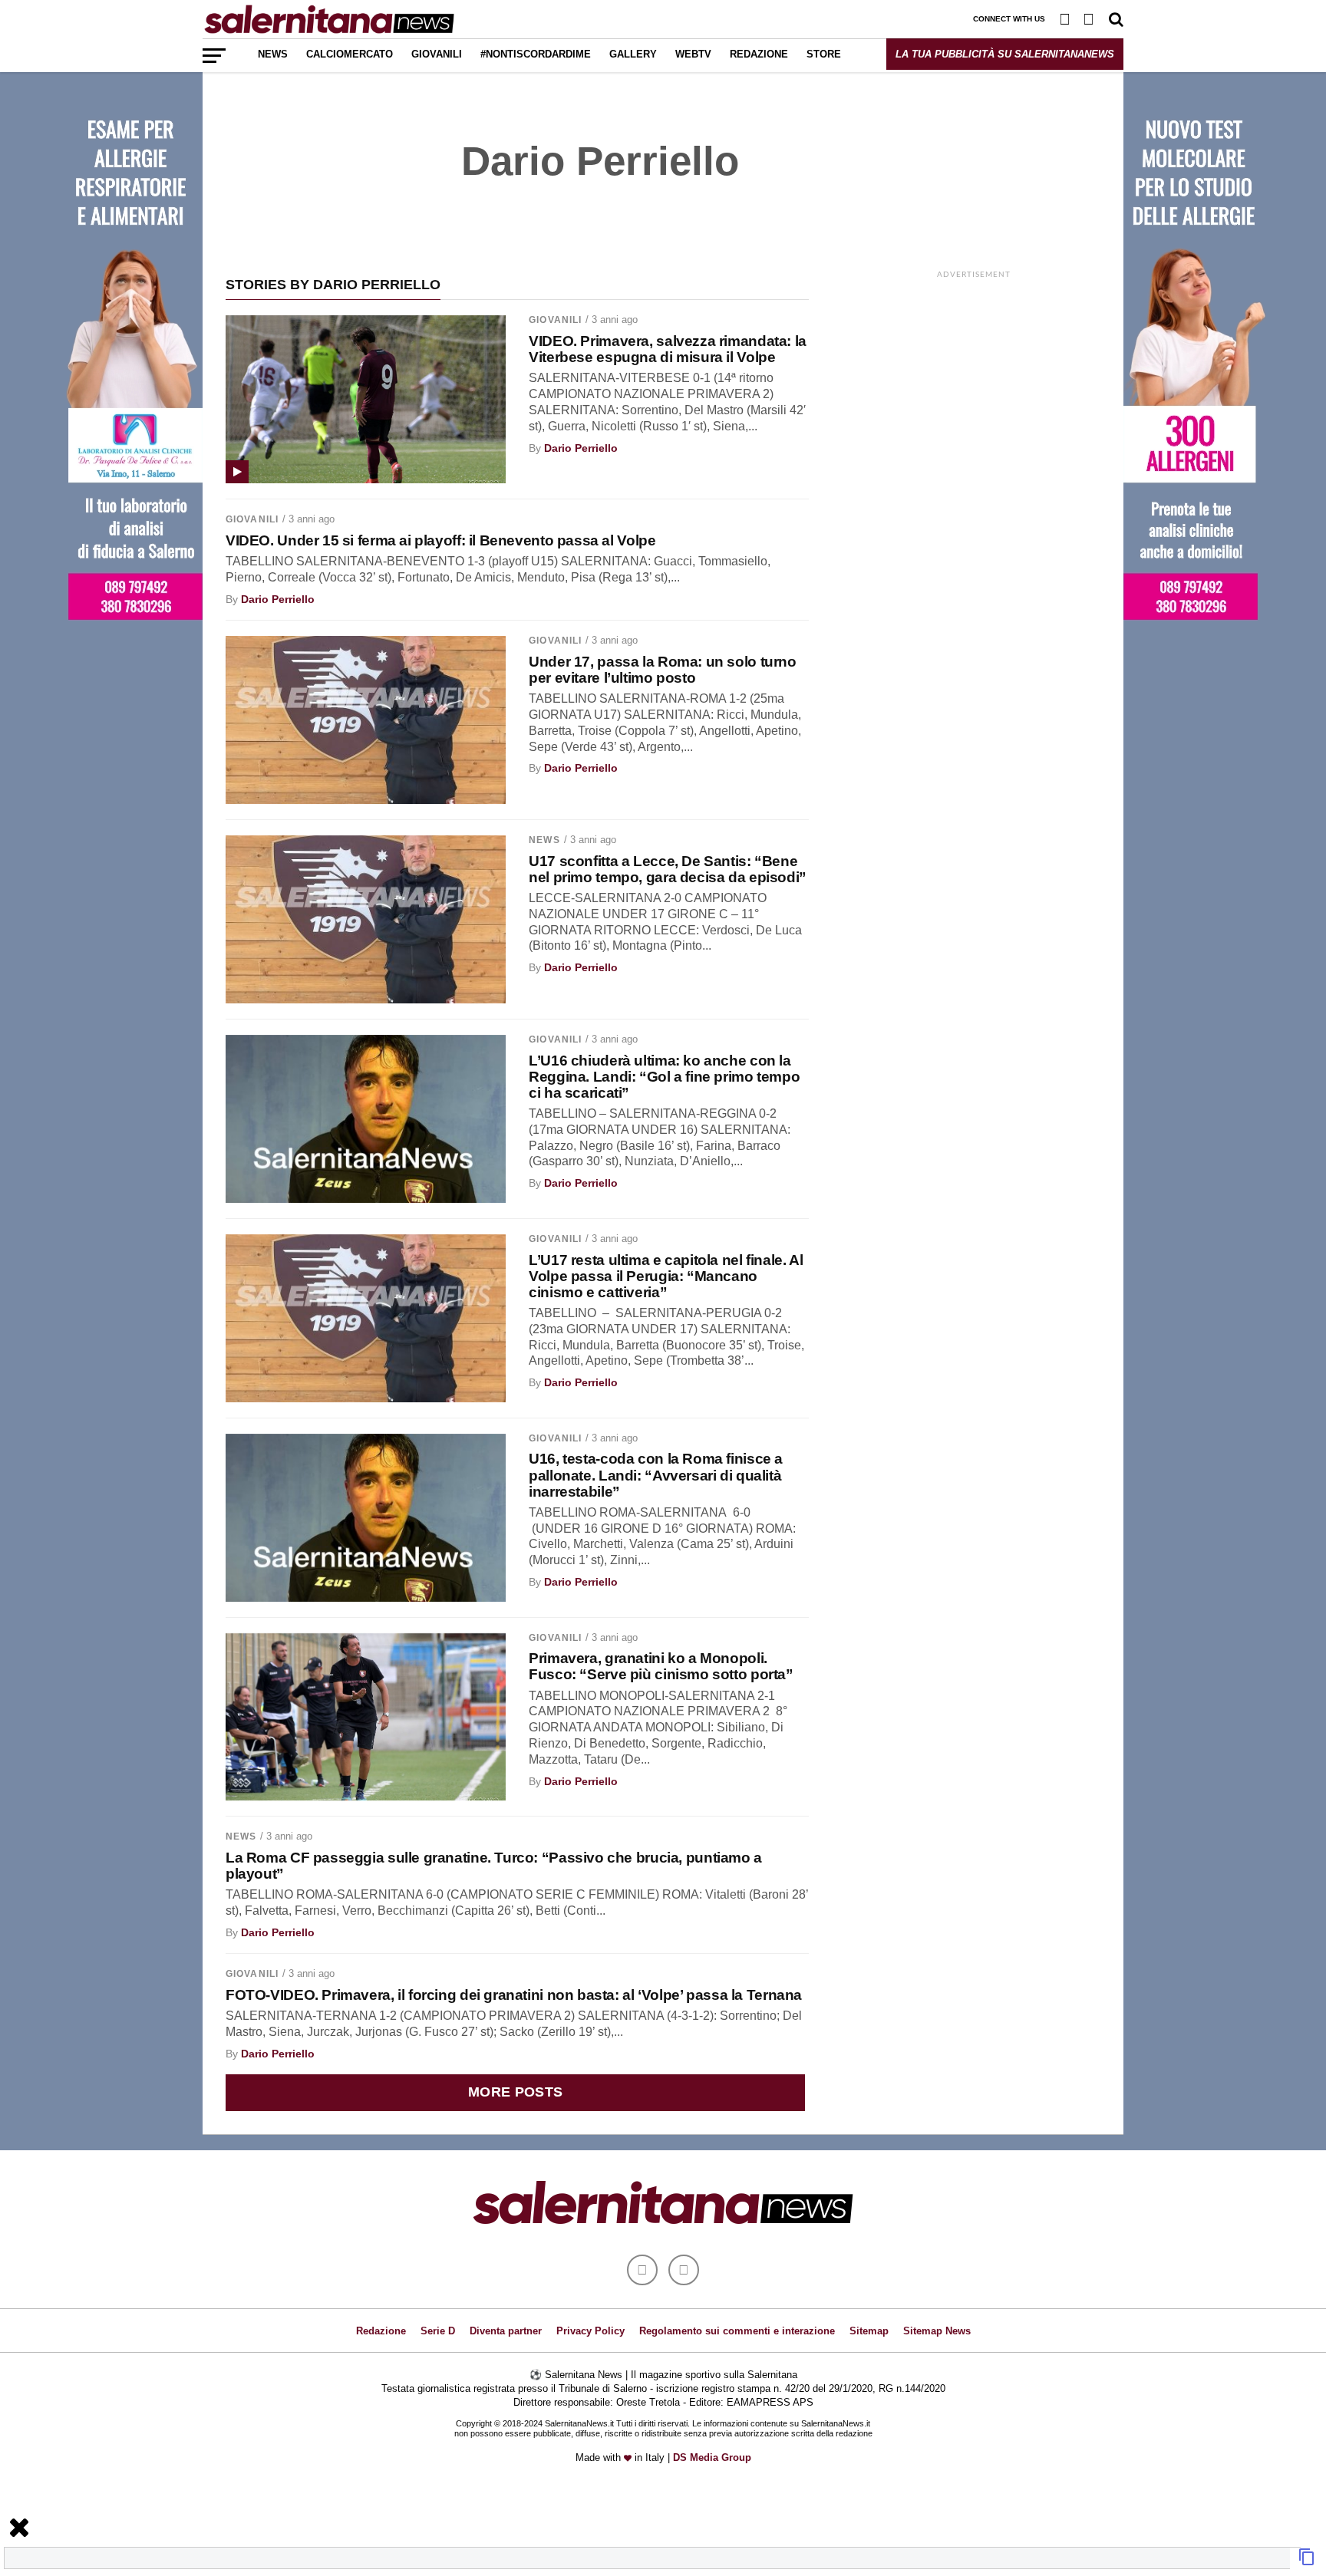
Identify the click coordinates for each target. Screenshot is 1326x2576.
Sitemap (869, 2331)
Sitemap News (937, 2331)
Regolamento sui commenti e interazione (737, 2331)
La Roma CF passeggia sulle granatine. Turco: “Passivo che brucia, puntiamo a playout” (494, 1866)
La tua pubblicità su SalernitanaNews (1005, 54)
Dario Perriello (581, 448)
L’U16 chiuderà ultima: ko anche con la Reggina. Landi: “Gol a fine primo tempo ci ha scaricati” (664, 1077)
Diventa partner (506, 2331)
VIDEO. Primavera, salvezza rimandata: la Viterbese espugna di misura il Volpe (668, 349)
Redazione (759, 54)
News (273, 54)
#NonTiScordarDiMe (536, 54)
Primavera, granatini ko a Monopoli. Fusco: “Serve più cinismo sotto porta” (661, 1666)
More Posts (516, 2092)
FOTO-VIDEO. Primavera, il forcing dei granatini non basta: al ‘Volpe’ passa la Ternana (514, 1995)
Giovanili (437, 54)
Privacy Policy (590, 2331)
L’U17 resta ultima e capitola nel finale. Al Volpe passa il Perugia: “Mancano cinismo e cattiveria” (666, 1276)
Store (824, 54)
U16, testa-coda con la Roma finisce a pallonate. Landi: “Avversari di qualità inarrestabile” (656, 1475)
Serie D (438, 2331)
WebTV (693, 54)
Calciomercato (350, 54)
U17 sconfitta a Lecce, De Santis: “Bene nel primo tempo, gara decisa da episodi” (668, 869)
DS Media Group (712, 2457)
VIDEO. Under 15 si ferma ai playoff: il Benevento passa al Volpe (440, 540)
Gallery (633, 54)
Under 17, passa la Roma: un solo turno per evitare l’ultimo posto (662, 670)
